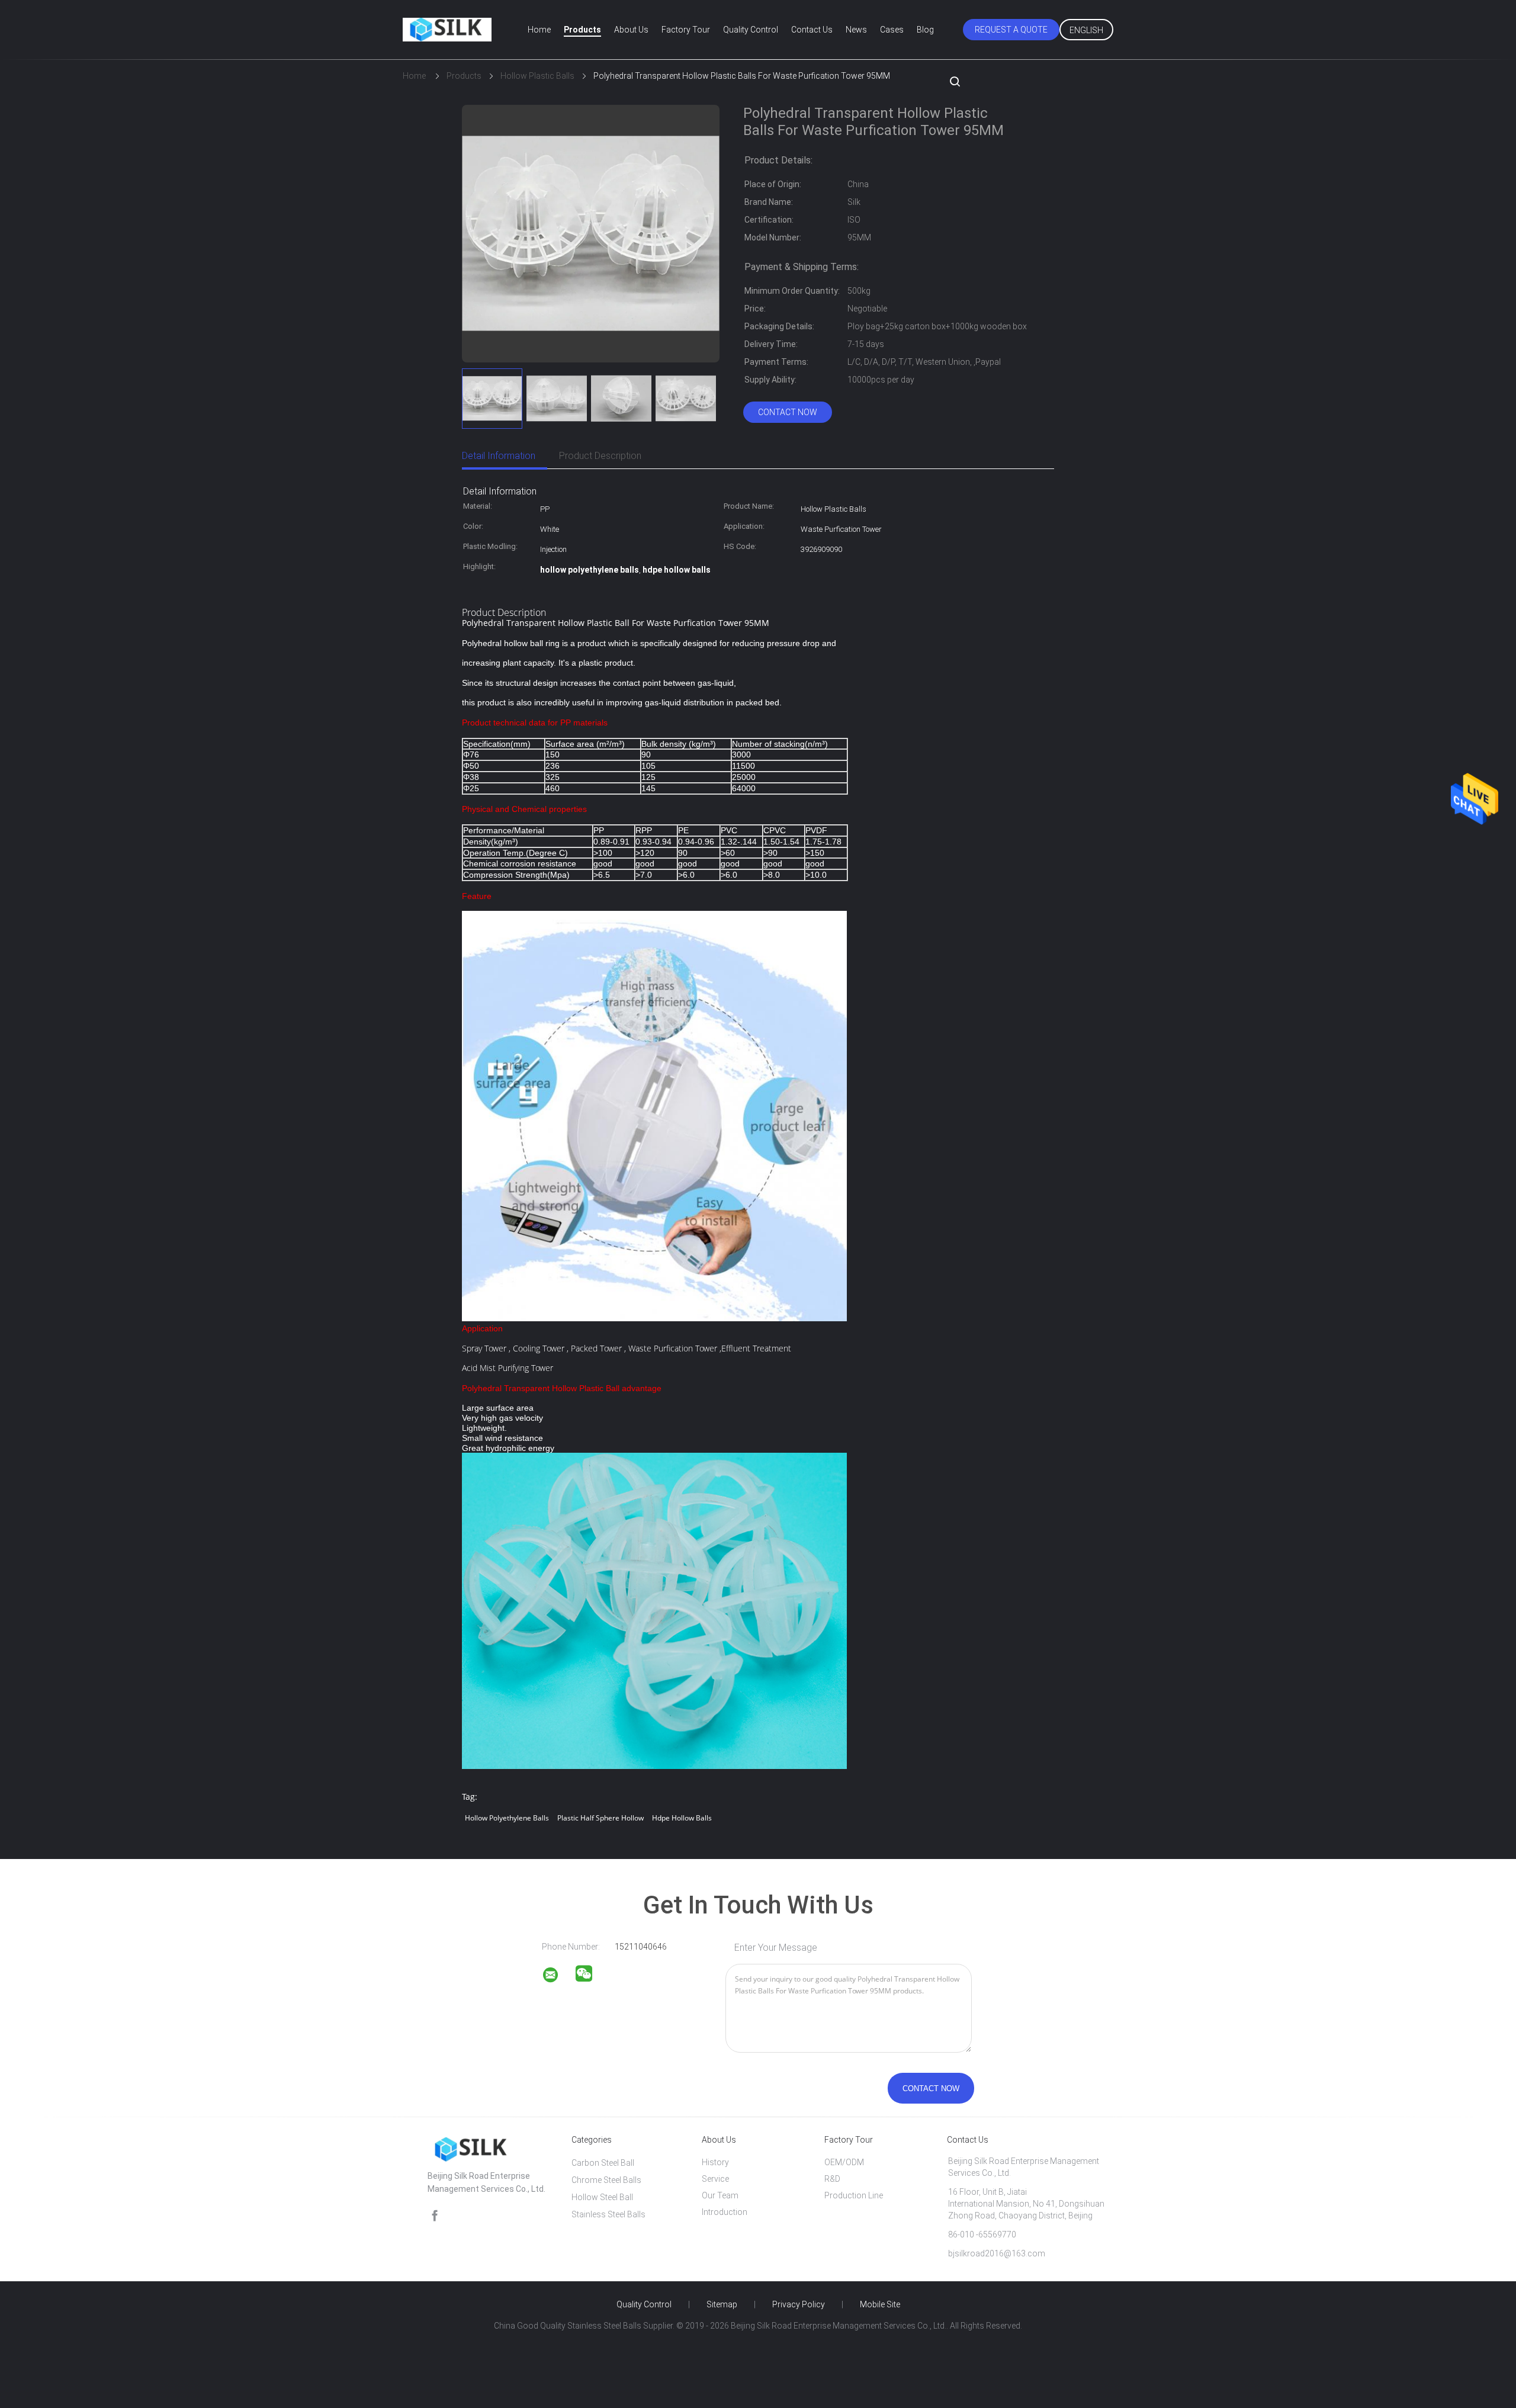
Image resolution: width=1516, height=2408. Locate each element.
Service (715, 2179)
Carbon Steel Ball (603, 2163)
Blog (925, 30)
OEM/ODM (844, 2162)
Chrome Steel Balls (606, 2180)
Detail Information (499, 456)
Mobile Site (880, 2304)
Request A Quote (1011, 30)
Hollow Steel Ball (602, 2197)
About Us (631, 30)
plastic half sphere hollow (600, 1818)
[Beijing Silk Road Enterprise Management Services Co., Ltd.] (558, 1977)
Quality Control (751, 30)
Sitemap (722, 2304)
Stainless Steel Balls (608, 2214)
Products (582, 30)
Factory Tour (686, 30)
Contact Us (812, 30)
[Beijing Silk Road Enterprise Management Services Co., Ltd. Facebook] (435, 2216)
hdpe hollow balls (682, 1818)
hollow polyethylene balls (507, 1818)
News (856, 30)
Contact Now (788, 412)
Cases (892, 30)
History (715, 2162)
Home (539, 30)
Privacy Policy (799, 2304)
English (1086, 30)
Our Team (720, 2195)
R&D (832, 2179)
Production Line (854, 2195)
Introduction (725, 2212)
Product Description (600, 456)
